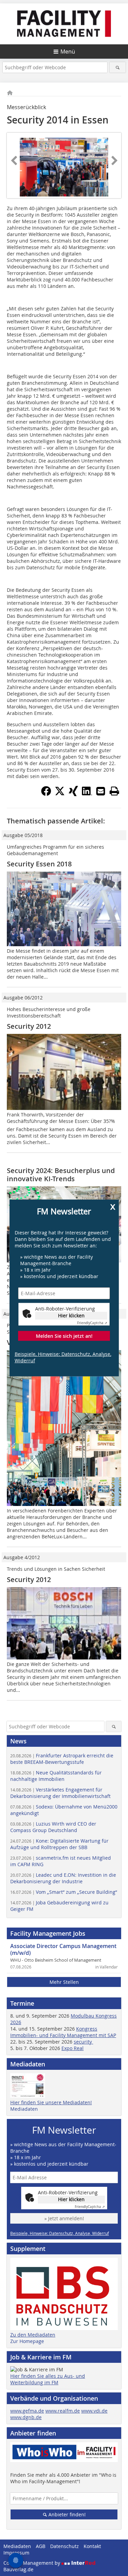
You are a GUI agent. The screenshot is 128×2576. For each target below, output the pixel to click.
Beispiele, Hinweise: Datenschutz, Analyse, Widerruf (63, 1357)
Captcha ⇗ (92, 1323)
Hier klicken (71, 1315)
